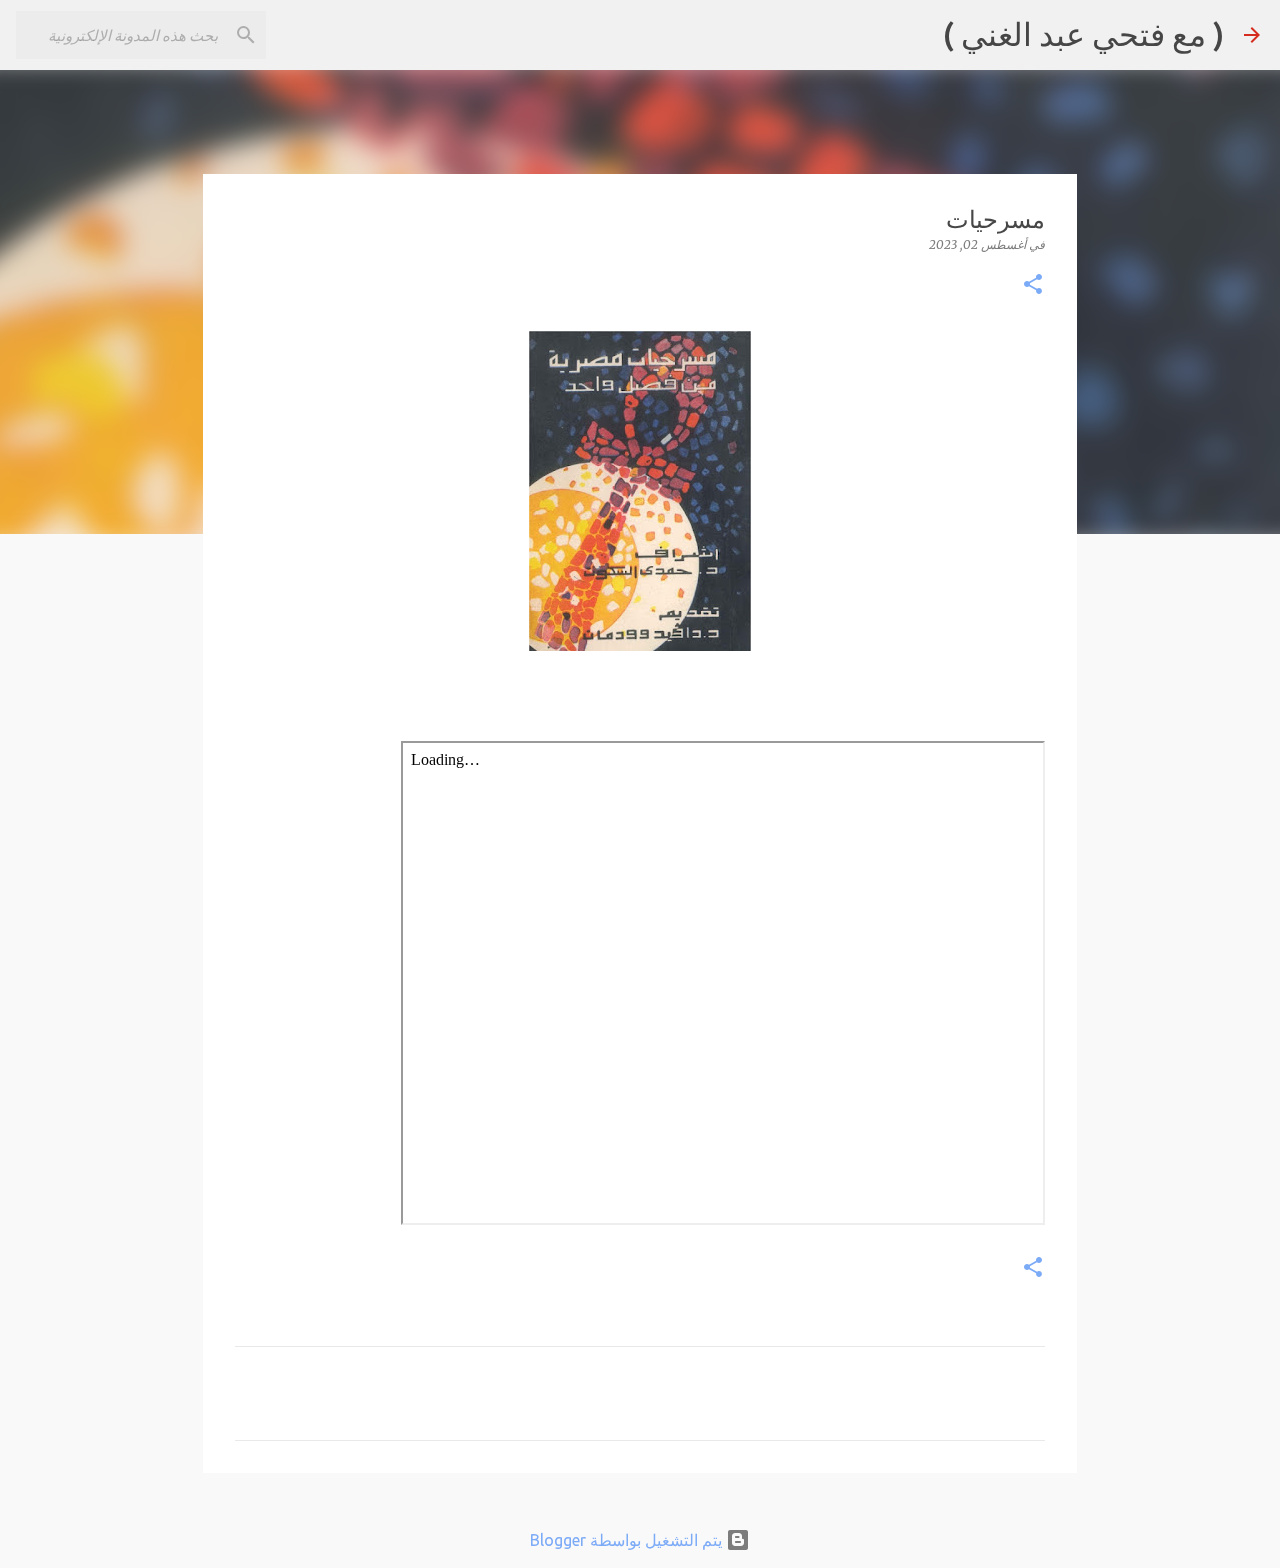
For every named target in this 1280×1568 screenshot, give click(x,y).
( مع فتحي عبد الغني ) (1083, 34)
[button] (1033, 285)
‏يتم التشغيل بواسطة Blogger (628, 1540)
